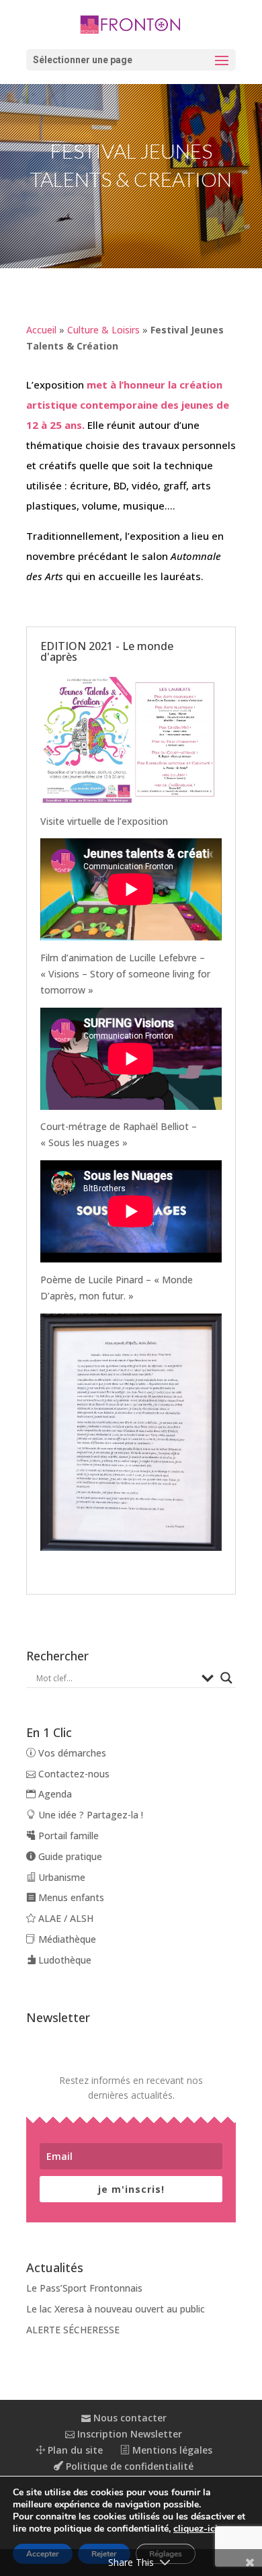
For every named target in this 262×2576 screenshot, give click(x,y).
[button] (131, 60)
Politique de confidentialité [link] (128, 2466)
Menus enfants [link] (70, 1897)
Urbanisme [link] (60, 1877)
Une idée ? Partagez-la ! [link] (89, 1815)
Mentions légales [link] (171, 2450)
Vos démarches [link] (71, 1753)
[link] (131, 24)
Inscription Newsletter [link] (128, 2434)
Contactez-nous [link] (73, 1774)
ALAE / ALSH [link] (64, 1918)
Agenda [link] (54, 1794)
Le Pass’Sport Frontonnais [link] (84, 2288)
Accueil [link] (41, 330)
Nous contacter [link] (129, 2418)
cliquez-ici (195, 2529)
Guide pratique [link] (69, 1856)
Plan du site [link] (74, 2450)
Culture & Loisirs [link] (103, 330)
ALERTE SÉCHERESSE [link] (73, 2330)
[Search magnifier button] (226, 1678)
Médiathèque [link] (66, 1939)
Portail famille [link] (67, 1836)
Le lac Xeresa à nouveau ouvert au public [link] (116, 2309)
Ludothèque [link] (63, 1960)
